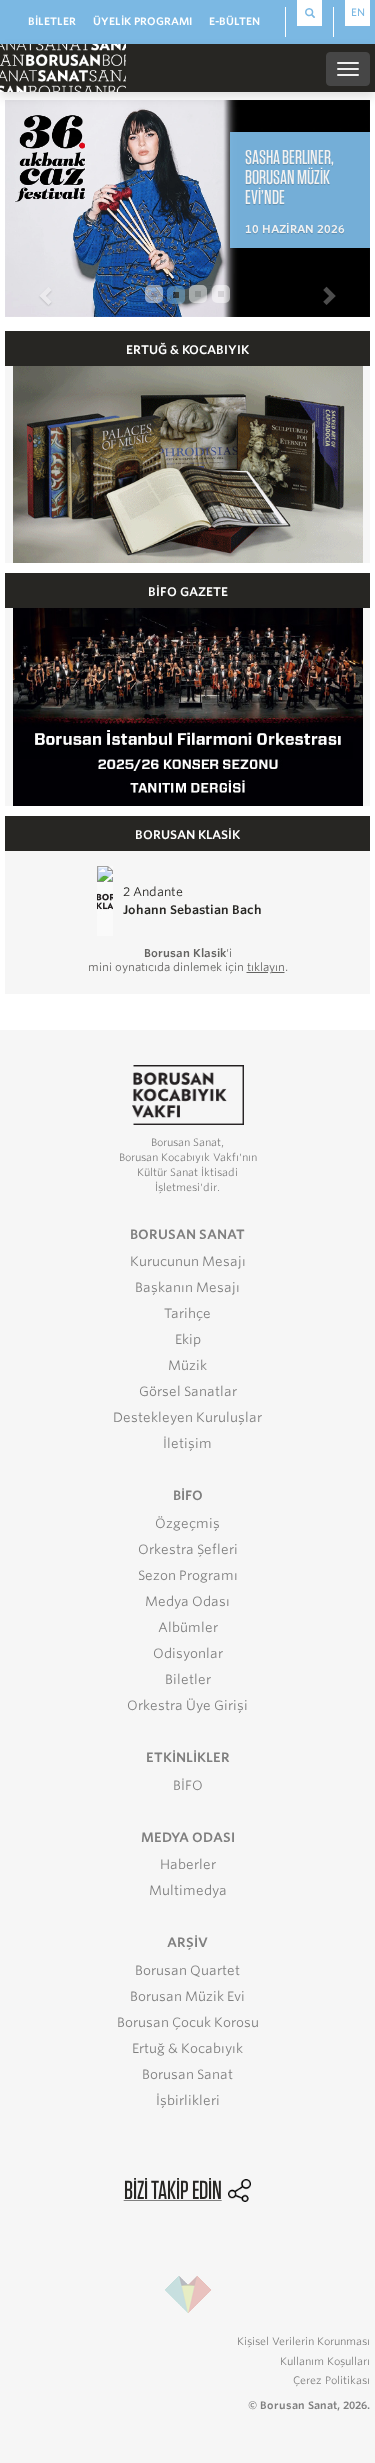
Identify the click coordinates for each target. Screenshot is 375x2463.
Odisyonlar (188, 1653)
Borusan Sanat (187, 2074)
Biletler (188, 1679)
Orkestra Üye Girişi (187, 1705)
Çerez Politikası (331, 2380)
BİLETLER (52, 21)
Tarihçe (187, 1313)
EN (358, 12)
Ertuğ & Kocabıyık (187, 2048)
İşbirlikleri (188, 2100)
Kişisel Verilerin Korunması (303, 2341)
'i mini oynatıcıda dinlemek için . (188, 960)
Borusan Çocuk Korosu (188, 2022)
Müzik (187, 1365)
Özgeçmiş (187, 1523)
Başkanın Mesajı (187, 1287)
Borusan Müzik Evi (187, 1996)
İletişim (187, 1443)
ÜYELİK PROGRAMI (142, 21)
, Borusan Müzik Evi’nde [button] (289, 177)
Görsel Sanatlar (188, 1391)
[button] (32, 285)
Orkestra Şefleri (188, 1549)
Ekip (188, 1339)
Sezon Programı (188, 1575)
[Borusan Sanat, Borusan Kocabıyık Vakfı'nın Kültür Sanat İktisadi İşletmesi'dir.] (188, 1094)
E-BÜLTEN (234, 21)
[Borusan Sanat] (63, 67)
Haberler (188, 1864)
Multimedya (188, 1890)
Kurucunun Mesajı (188, 1261)
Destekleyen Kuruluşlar (187, 1417)
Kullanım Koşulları (325, 2361)
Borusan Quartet (187, 1970)
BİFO (188, 1785)
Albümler (188, 1627)
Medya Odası (187, 1601)
